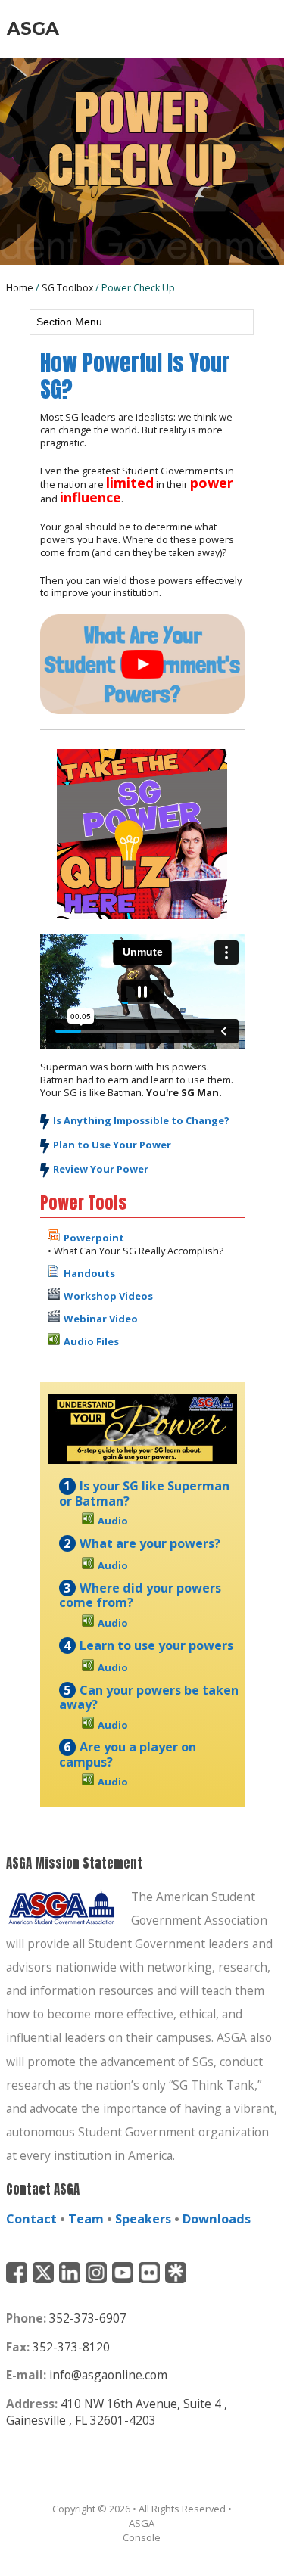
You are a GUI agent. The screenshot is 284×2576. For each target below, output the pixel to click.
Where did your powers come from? (140, 1596)
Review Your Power (101, 1169)
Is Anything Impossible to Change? (141, 1120)
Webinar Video (101, 1319)
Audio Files (91, 1341)
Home (20, 288)
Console (142, 2537)
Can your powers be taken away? (149, 1698)
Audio (113, 1521)
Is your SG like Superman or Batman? (145, 1493)
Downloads (217, 2219)
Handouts (89, 1273)
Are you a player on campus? (128, 1754)
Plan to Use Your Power (112, 1145)
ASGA (33, 28)
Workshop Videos (108, 1296)
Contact (31, 2219)
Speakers (143, 2219)
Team (86, 2219)
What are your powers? (150, 1543)
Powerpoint (94, 1238)
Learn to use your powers (156, 1645)
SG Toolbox (67, 288)
